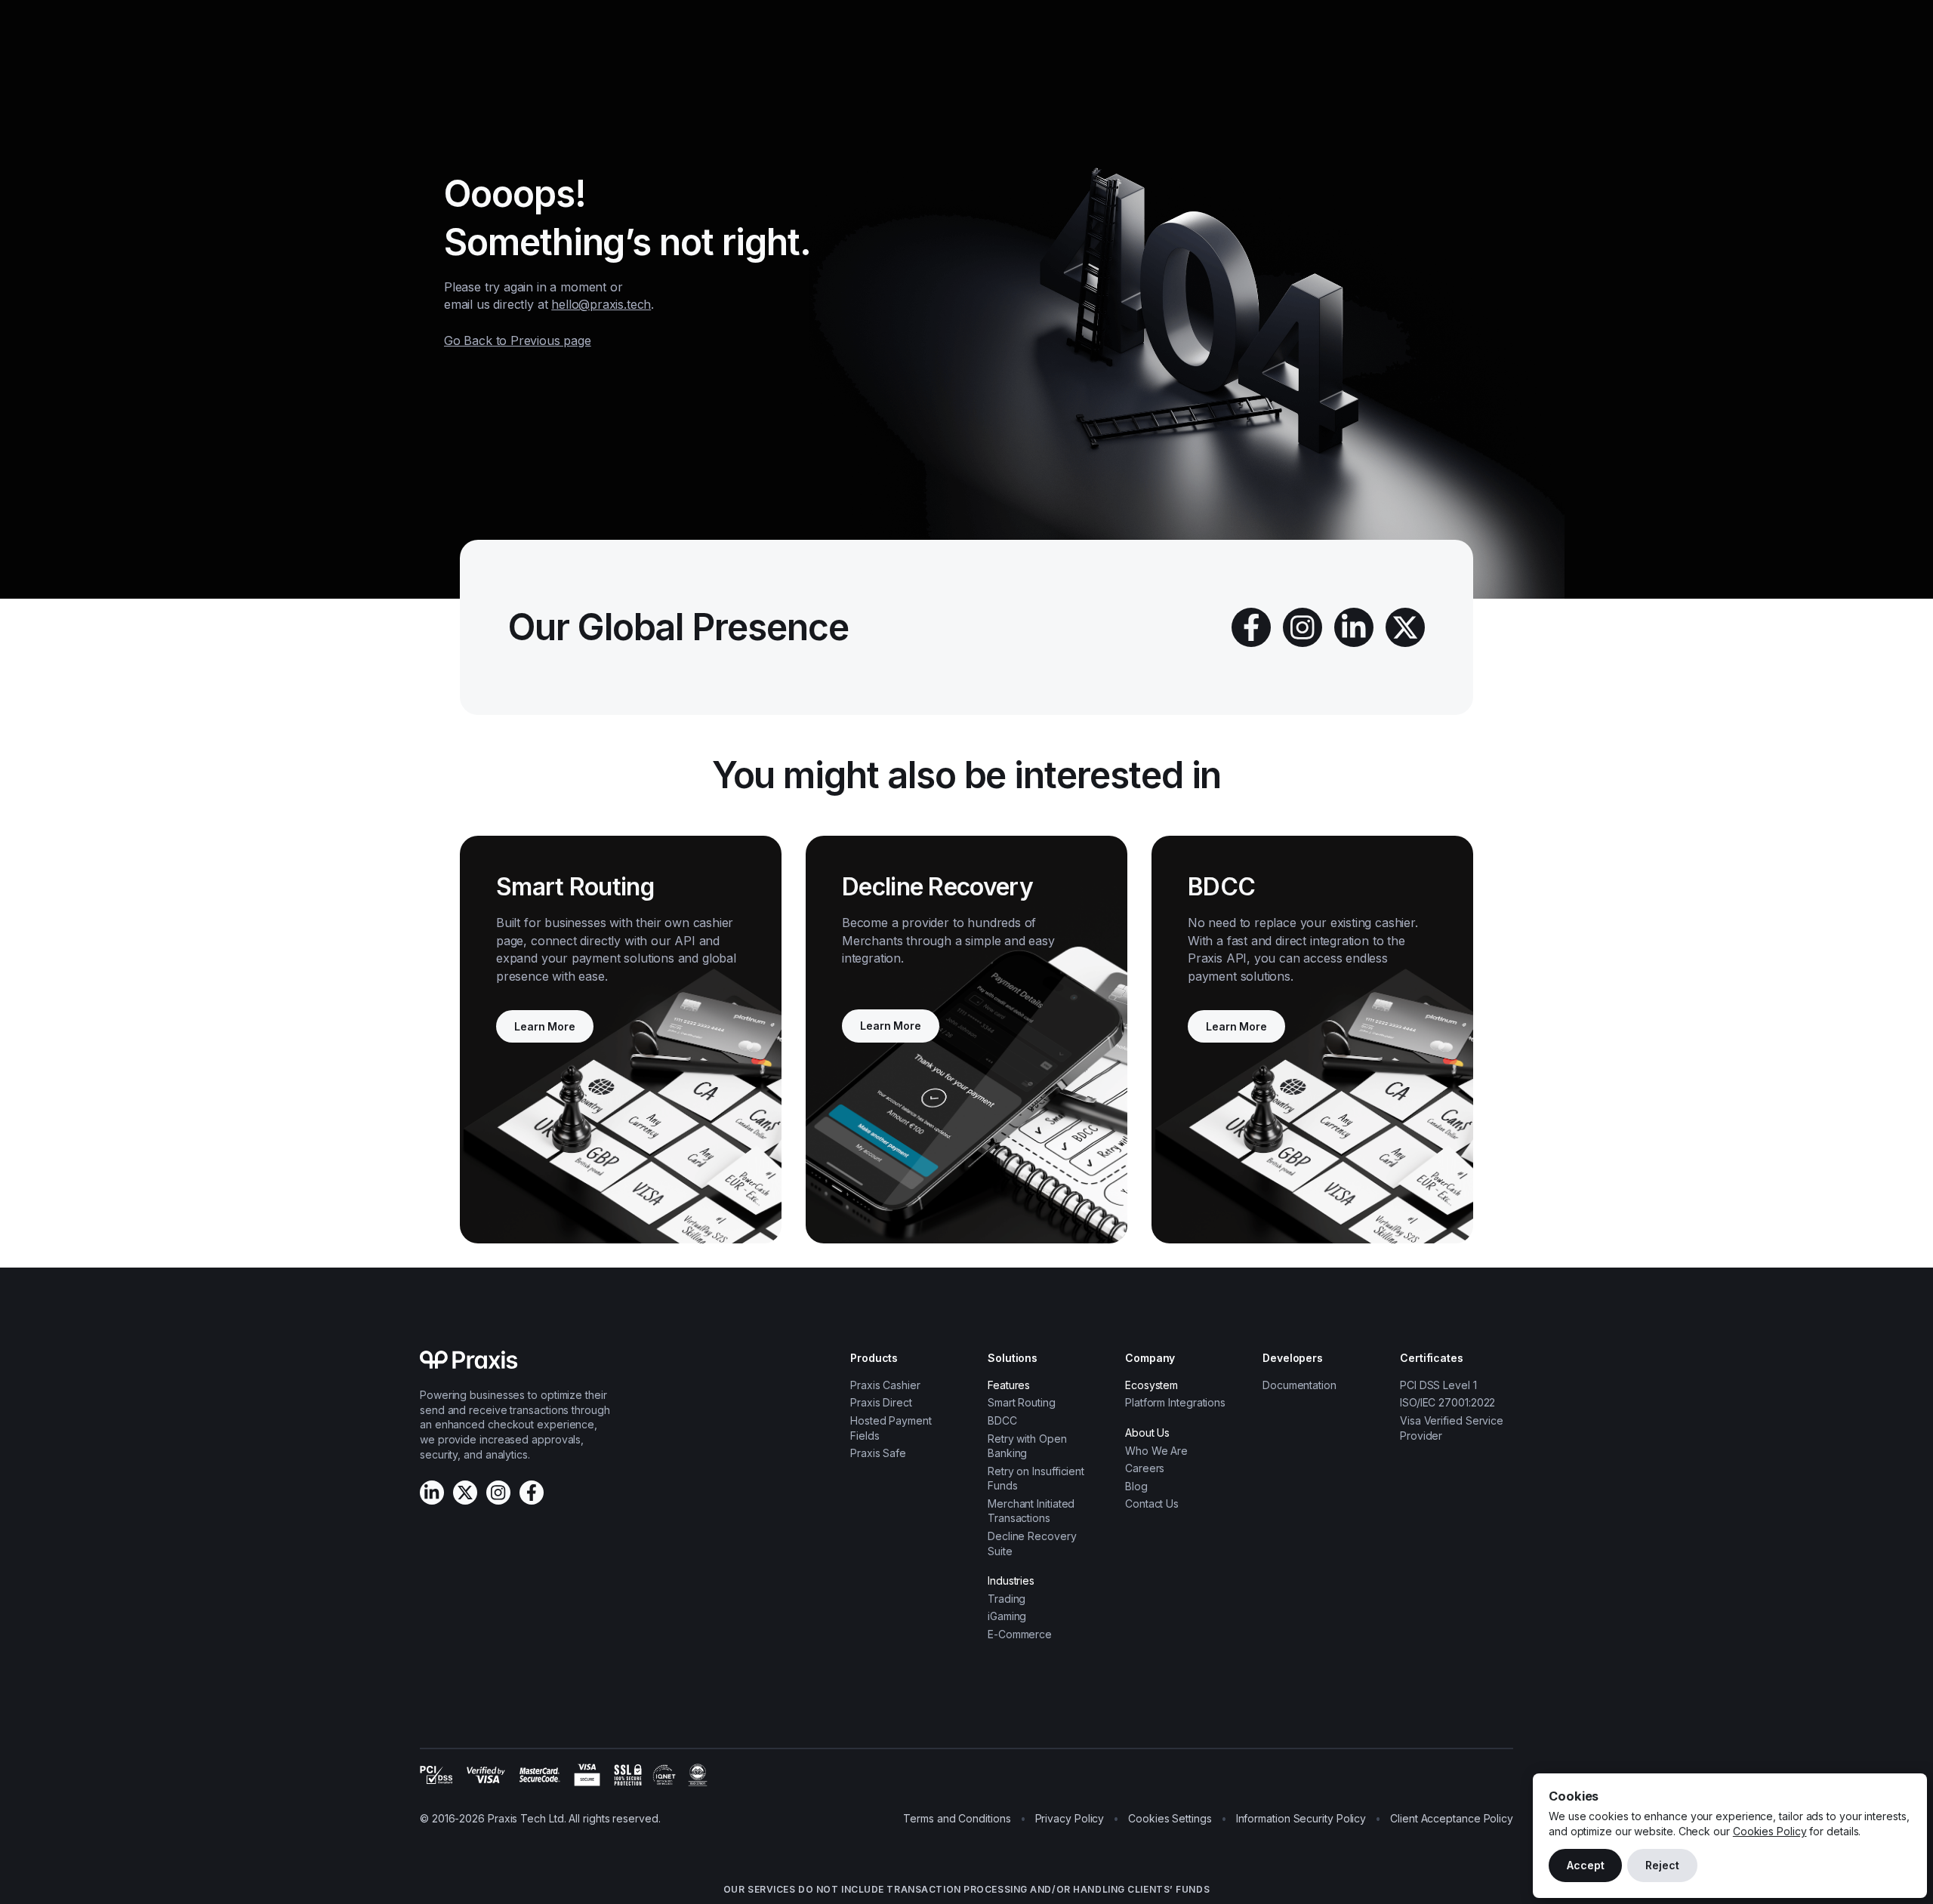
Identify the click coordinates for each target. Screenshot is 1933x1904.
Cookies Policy (1770, 1831)
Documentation (1299, 1385)
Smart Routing (1022, 1402)
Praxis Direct (881, 1402)
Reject (1662, 1865)
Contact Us (1152, 1503)
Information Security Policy (1301, 1818)
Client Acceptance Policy (1452, 1818)
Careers (1145, 1468)
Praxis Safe (878, 1453)
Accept (1585, 1865)
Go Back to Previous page (518, 340)
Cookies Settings (1170, 1818)
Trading (1007, 1599)
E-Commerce (1020, 1634)
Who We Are (1156, 1451)
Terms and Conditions (957, 1818)
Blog (1136, 1486)
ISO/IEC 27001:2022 (1447, 1402)
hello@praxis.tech (601, 304)
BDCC (1002, 1420)
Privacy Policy (1070, 1818)
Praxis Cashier (885, 1385)
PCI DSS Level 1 (1438, 1385)
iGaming (1007, 1616)
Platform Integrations (1175, 1402)
